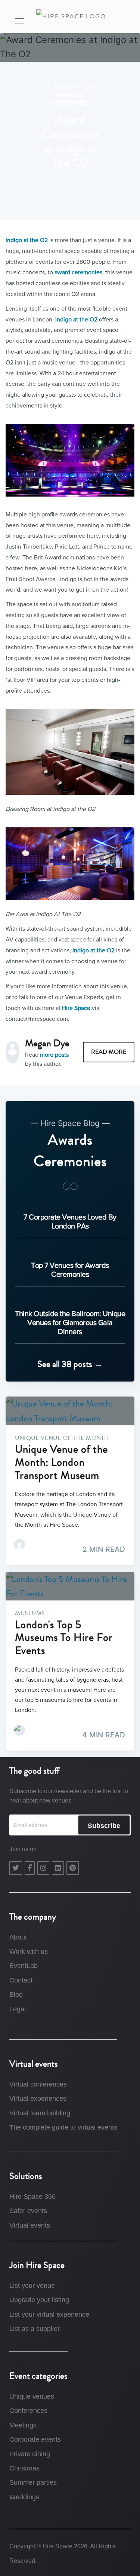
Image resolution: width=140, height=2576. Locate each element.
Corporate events (35, 2439)
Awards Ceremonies (70, 99)
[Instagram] (43, 1868)
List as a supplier (35, 2329)
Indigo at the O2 (94, 950)
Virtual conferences (38, 2084)
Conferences (28, 2411)
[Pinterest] (73, 1868)
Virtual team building (40, 2113)
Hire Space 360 (32, 2197)
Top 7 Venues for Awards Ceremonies (70, 1270)
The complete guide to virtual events (63, 2127)
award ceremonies (78, 272)
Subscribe (104, 1826)
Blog (16, 1994)
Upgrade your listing (39, 2300)
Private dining (30, 2454)
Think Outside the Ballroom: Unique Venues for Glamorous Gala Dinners (70, 1322)
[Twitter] (16, 1868)
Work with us (29, 1951)
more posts (54, 1055)
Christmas (24, 2468)
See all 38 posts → (70, 1364)
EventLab (24, 1966)
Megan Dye (47, 1043)
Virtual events (30, 2225)
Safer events (28, 2211)
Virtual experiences (38, 2099)
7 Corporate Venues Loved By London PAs (70, 1221)
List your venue (32, 2286)
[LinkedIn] (58, 1868)
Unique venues (32, 2396)
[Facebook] (30, 1868)
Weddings (24, 2497)
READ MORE (109, 1052)
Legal (18, 2009)
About (18, 1937)
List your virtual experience (49, 2314)
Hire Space (76, 1008)
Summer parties (33, 2482)
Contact (21, 1980)
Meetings (23, 2425)
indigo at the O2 (27, 240)
